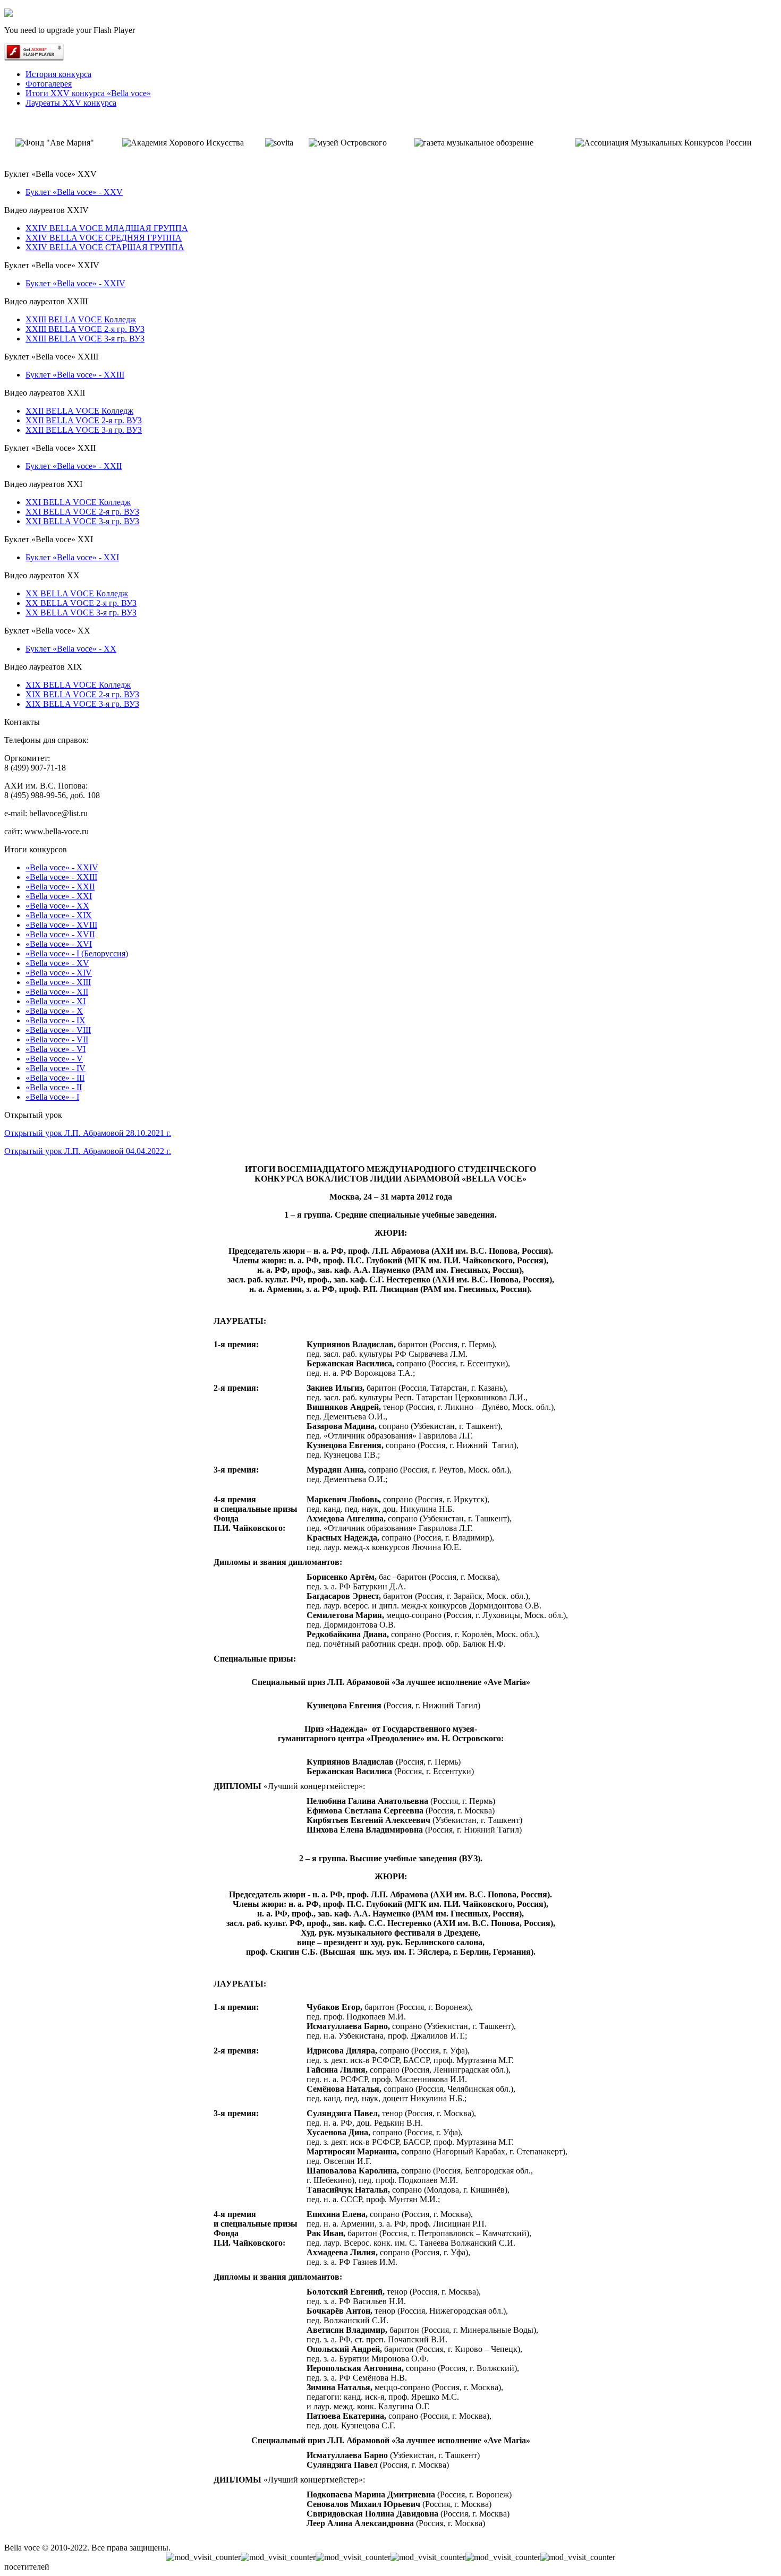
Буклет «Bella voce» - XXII (74, 466)
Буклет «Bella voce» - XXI (72, 557)
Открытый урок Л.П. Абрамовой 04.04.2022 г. (88, 1151)
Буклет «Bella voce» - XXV (74, 192)
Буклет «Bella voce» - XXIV (75, 283)
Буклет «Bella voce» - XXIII (75, 375)
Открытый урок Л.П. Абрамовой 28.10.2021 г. (88, 1133)
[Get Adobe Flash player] (34, 58)
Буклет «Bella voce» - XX (71, 649)
